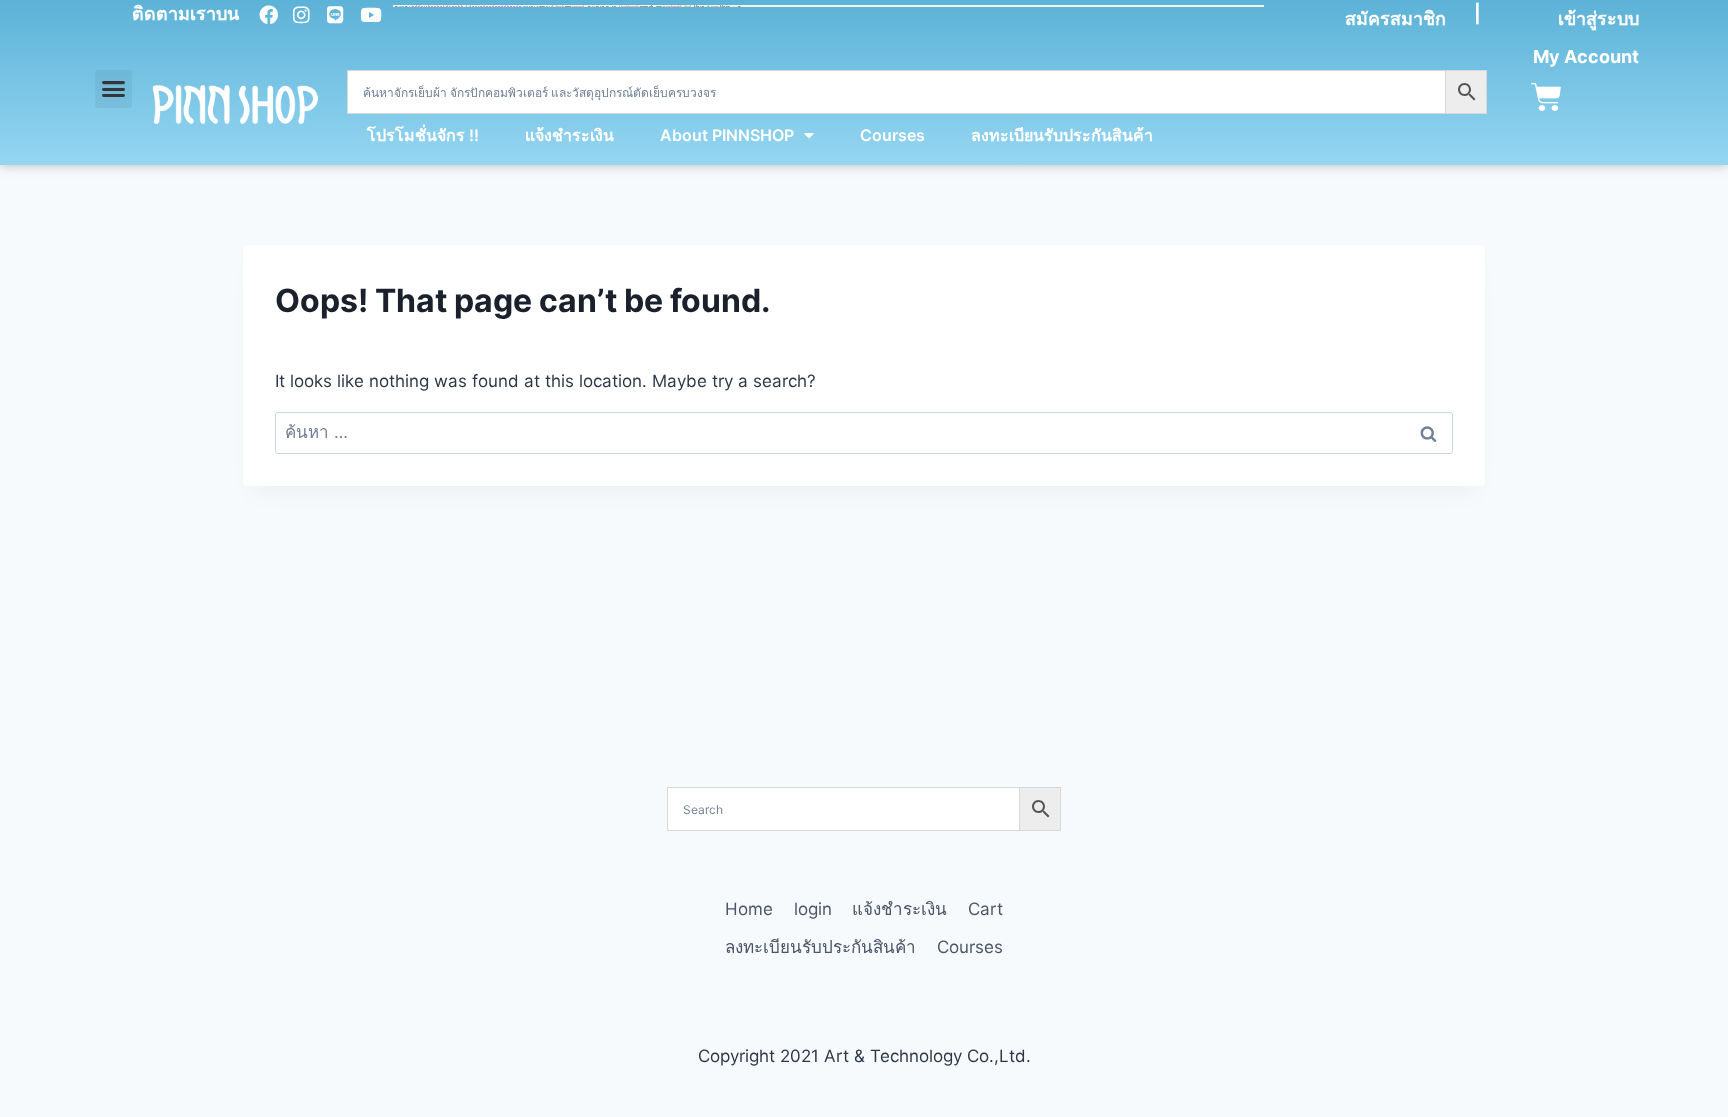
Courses (892, 135)
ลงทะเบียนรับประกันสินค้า (1062, 135)
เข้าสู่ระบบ (1598, 18)
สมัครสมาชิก (1395, 18)
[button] (114, 89)
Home (749, 909)
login (813, 909)
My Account (1586, 56)
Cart (985, 909)
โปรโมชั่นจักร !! (423, 135)
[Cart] (1546, 97)
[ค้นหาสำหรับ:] (864, 432)
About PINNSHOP (727, 135)
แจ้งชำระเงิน (569, 135)
